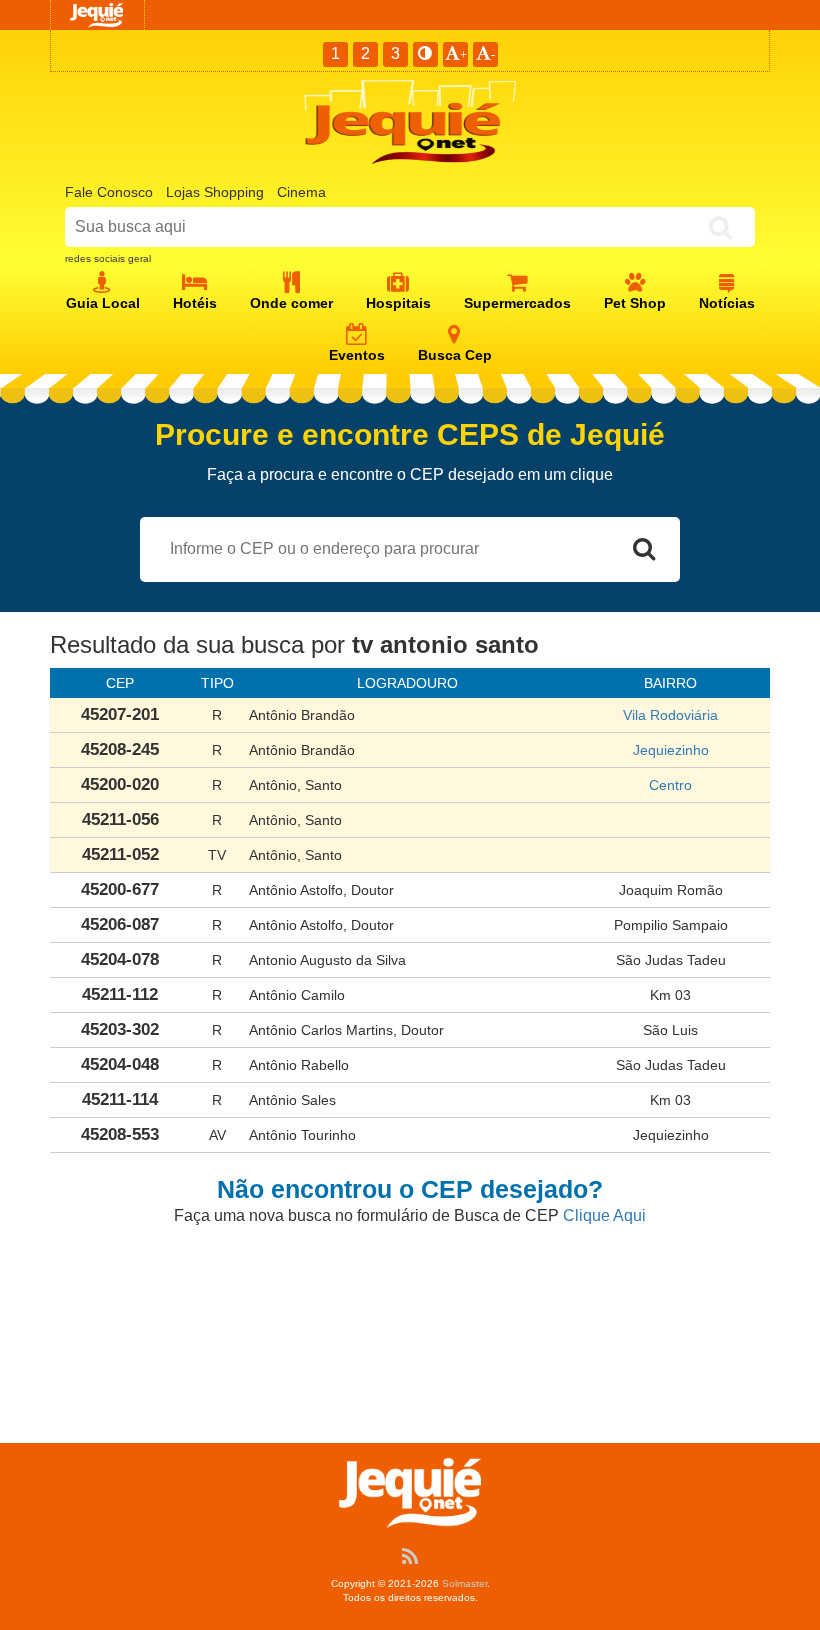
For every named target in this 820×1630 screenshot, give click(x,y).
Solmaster (464, 1583)
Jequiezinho (671, 750)
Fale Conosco (109, 192)
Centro (670, 785)
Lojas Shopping (215, 192)
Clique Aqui (604, 1215)
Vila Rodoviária (670, 715)
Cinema (301, 192)
